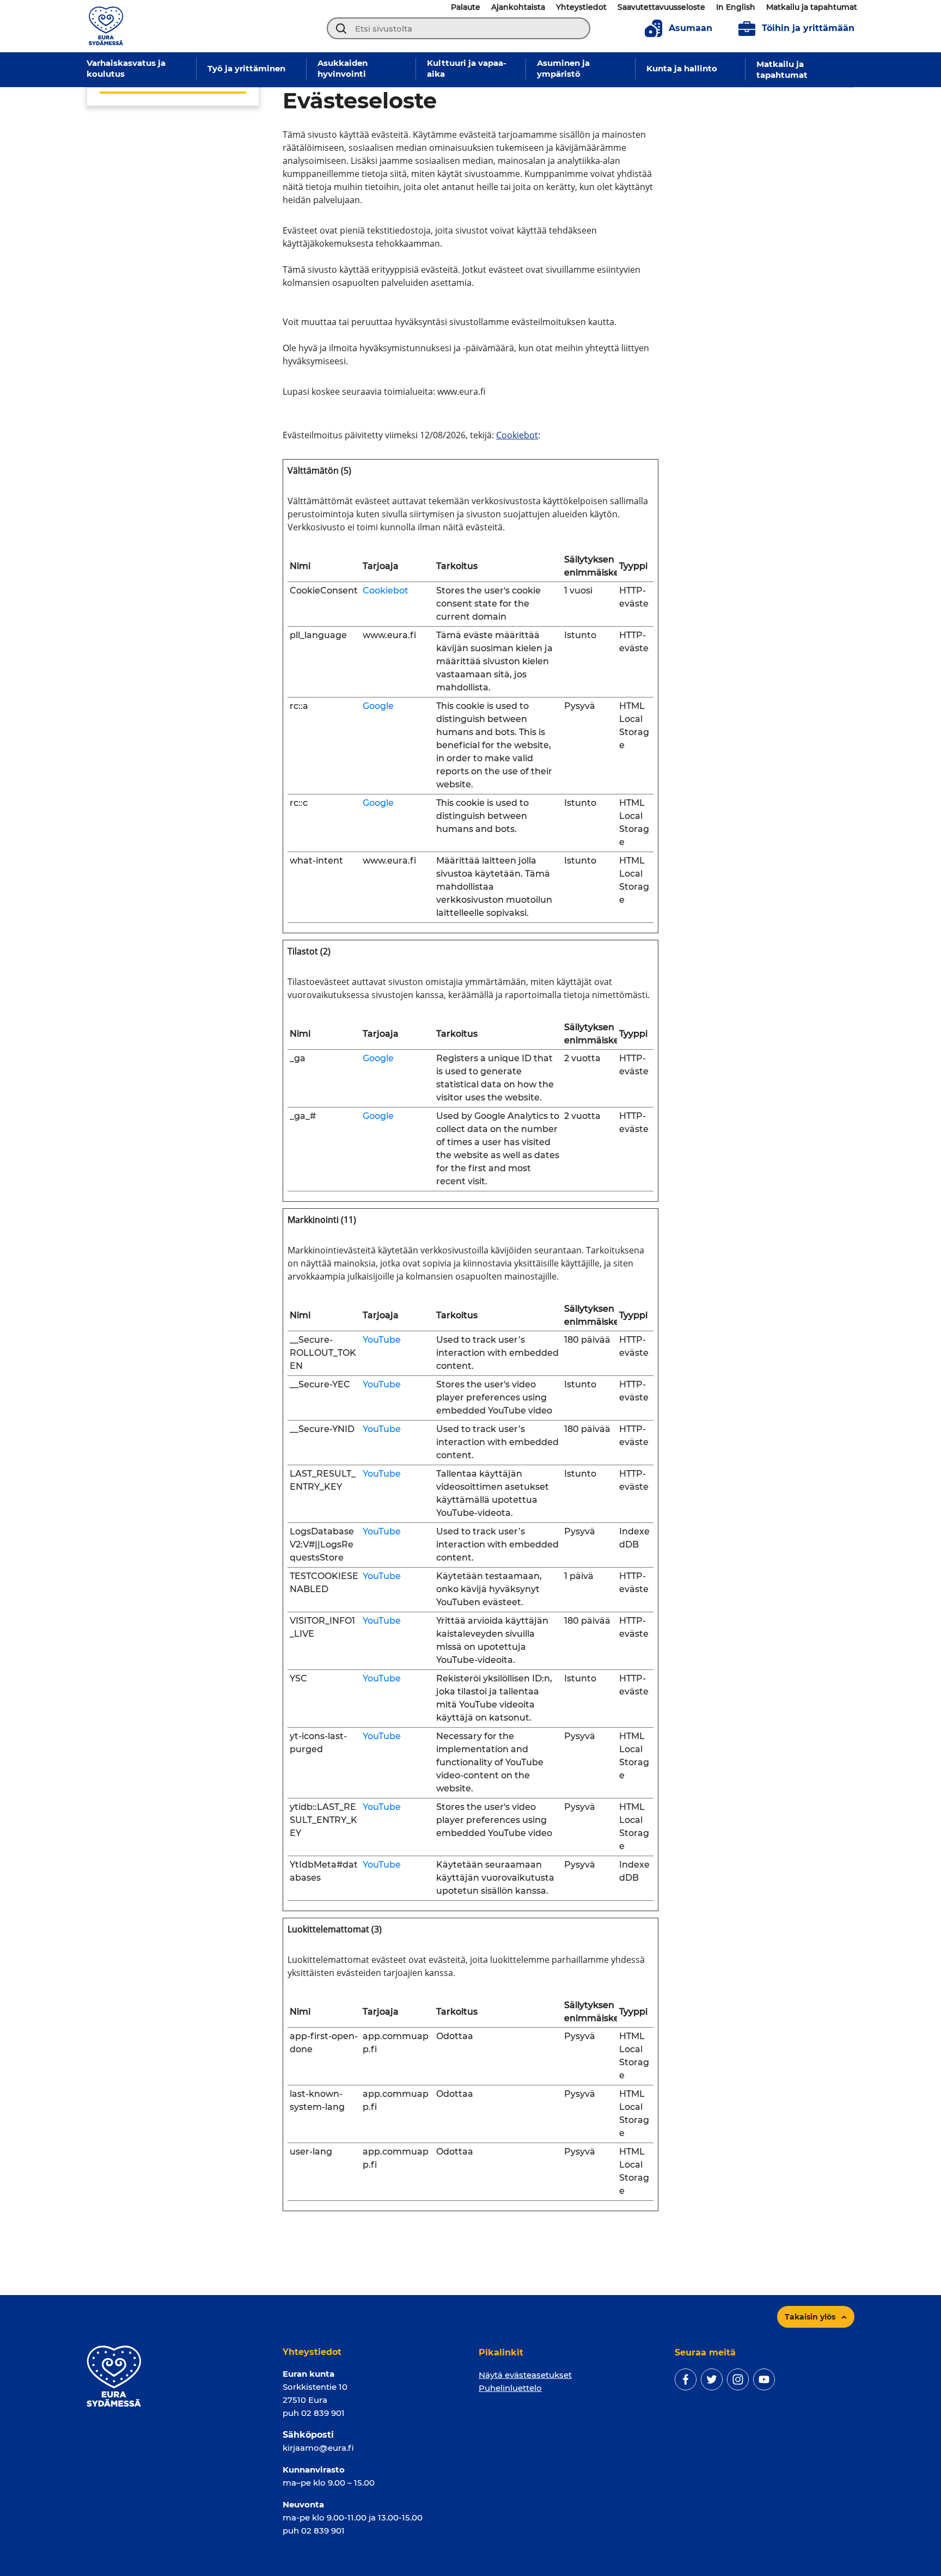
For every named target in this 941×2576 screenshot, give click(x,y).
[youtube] (764, 2379)
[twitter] (712, 2379)
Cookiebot (517, 435)
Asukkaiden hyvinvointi (343, 68)
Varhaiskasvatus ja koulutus (126, 68)
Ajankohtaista (518, 7)
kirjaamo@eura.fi (318, 2448)
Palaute (466, 7)
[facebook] (686, 2379)
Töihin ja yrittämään (808, 28)
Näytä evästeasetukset (525, 2375)
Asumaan (691, 28)
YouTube (382, 1340)
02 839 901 (323, 2413)
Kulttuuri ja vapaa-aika (467, 68)
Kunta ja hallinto (682, 68)
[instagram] (738, 2379)
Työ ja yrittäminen (246, 68)
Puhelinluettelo (510, 2388)
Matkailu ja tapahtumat (812, 7)
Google (378, 706)
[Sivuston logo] (106, 25)
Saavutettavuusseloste (661, 7)
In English (736, 7)
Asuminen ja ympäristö (563, 68)
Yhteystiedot (581, 7)
